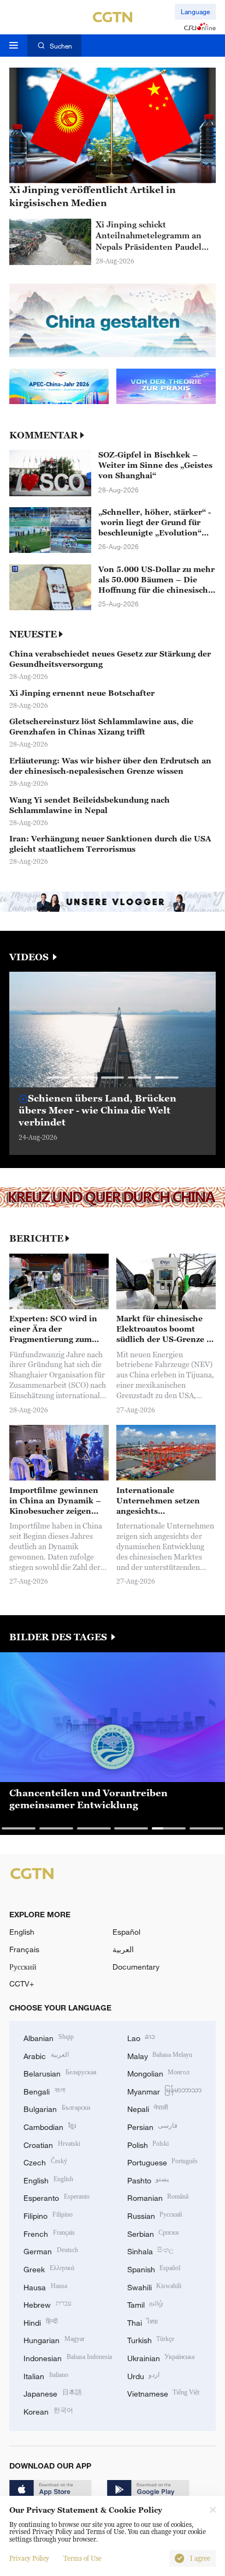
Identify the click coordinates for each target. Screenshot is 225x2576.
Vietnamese (164, 2393)
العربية (123, 1949)
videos (30, 957)
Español (126, 1932)
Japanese (53, 2393)
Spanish (154, 2268)
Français (24, 1949)
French (49, 2233)
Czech (45, 2161)
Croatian (52, 2144)
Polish (148, 2144)
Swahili (155, 2286)
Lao (141, 2037)
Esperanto (57, 2197)
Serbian (153, 2233)
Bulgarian (57, 2108)
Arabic (46, 2055)
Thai (143, 2322)
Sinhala (151, 2250)
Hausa (45, 2286)
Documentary (136, 1967)
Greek (49, 2268)
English (22, 1932)
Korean (48, 2411)
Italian (46, 2375)
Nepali (148, 2108)
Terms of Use (82, 2559)
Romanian (158, 2197)
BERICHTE (36, 1239)
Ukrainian (161, 2357)
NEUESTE (33, 634)
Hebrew (48, 2304)
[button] (58, 1077)
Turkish (151, 2339)
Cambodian (50, 2126)
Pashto (148, 2179)
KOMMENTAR (44, 435)
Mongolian (159, 2072)
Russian (155, 2215)
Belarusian (60, 2072)
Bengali (44, 2090)
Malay (160, 2055)
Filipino (48, 2215)
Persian (153, 2126)
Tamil (146, 2304)
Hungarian (54, 2339)
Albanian (49, 2037)
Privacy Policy (29, 2559)
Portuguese (163, 2161)
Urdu (144, 2375)
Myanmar (165, 2090)
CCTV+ (22, 1984)
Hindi (41, 2322)
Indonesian (68, 2357)
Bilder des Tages (59, 1637)
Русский (23, 1967)
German (51, 2250)
